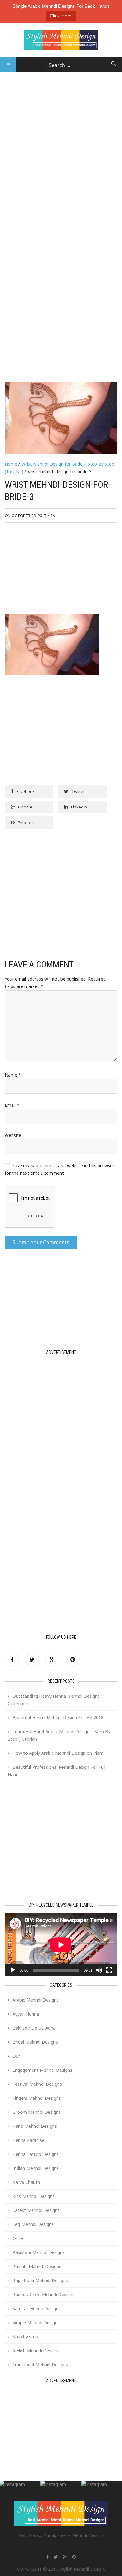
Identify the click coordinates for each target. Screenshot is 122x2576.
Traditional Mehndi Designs (40, 2365)
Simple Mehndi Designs (36, 2322)
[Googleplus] (52, 1660)
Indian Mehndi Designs (36, 2168)
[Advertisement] (61, 133)
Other (18, 2238)
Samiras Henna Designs (37, 2308)
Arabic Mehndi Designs (36, 2000)
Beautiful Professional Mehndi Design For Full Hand (57, 1771)
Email (12, 1105)
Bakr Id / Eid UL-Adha (34, 2028)
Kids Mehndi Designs (34, 2196)
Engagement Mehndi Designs (42, 2070)
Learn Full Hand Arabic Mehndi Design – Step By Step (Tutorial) (59, 1735)
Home (11, 464)
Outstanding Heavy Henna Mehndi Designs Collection (54, 1700)
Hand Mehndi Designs (35, 2126)
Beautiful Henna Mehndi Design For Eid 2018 (58, 1717)
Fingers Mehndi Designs (37, 2098)
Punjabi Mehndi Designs (37, 2266)
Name (13, 1075)
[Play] (13, 1970)
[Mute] (99, 1970)
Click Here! (61, 16)
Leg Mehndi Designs (33, 2224)
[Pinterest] (73, 1660)
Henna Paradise (28, 2140)
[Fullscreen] (109, 1970)
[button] (8, 64)
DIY (16, 2056)
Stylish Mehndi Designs (36, 2351)
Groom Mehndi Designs (37, 2112)
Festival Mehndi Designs (37, 2084)
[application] (61, 1945)
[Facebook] (12, 1660)
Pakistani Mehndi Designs (39, 2252)
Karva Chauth (26, 2182)
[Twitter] (32, 1660)
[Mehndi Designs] (61, 36)
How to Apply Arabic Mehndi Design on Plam (58, 1753)
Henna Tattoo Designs (36, 2154)
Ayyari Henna (26, 2014)
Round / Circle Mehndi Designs (43, 2294)
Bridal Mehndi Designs (35, 2042)
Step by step (25, 2336)
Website (13, 1135)
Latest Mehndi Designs (36, 2210)
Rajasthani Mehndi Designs (40, 2280)
